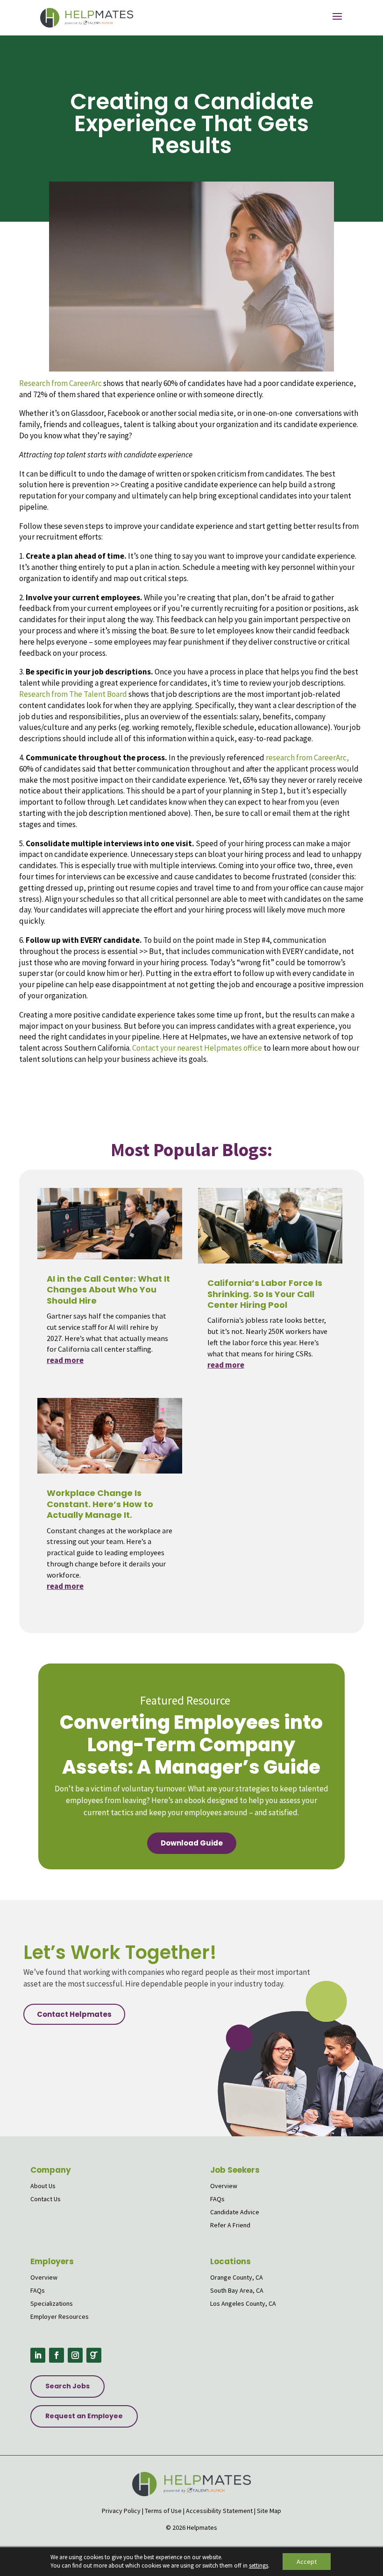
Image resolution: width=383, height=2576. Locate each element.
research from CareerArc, (307, 758)
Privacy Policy (121, 2511)
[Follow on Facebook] (57, 2355)
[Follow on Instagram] (75, 2355)
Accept (307, 2562)
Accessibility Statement (219, 2511)
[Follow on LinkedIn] (38, 2355)
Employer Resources (60, 2316)
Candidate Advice (235, 2212)
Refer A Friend (230, 2225)
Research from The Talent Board (74, 694)
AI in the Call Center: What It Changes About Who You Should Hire (108, 1290)
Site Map (269, 2511)
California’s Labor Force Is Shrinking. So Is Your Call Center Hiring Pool (265, 1294)
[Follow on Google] (94, 2355)
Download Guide (192, 1843)
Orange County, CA (237, 2277)
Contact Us (46, 2199)
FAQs (217, 2199)
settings (259, 2565)
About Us (43, 2186)
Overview (224, 2186)
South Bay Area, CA (237, 2290)
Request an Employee (84, 2416)
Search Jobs (67, 2386)
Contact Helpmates (74, 2014)
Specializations (52, 2303)
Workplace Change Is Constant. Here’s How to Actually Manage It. (100, 1504)
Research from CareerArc (60, 383)
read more (65, 1360)
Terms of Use (163, 2511)
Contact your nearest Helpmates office (197, 1048)
